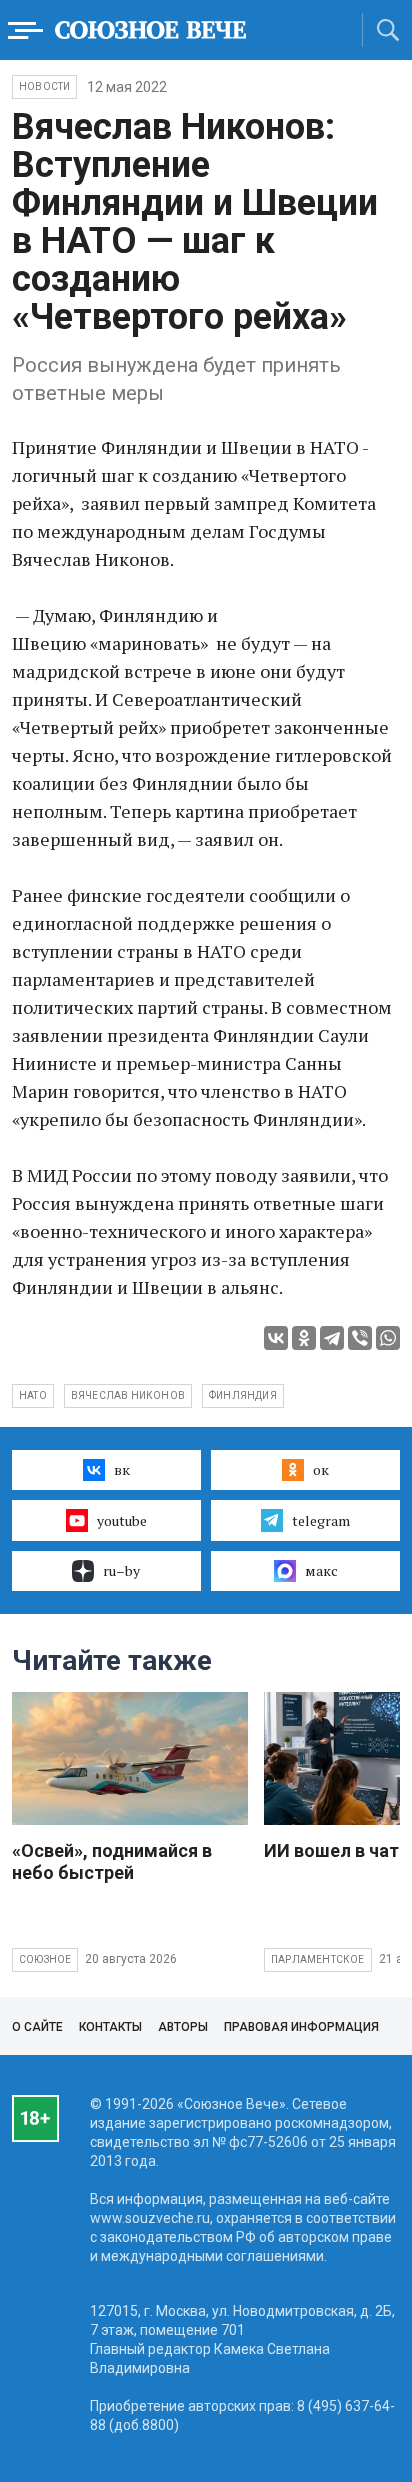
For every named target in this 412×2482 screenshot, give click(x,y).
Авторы (183, 2027)
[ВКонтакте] (276, 1338)
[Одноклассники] (304, 1338)
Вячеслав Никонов (128, 1395)
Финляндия (243, 1395)
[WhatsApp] (388, 1338)
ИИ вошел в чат (331, 1850)
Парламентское (318, 1959)
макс (321, 1570)
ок (321, 1469)
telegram (321, 1520)
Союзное (45, 1959)
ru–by (121, 1570)
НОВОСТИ (44, 86)
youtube (122, 1520)
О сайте (37, 2027)
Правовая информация (301, 2027)
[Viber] (360, 1338)
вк (122, 1469)
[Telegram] (332, 1338)
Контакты (110, 2027)
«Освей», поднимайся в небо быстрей (112, 1861)
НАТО (33, 1395)
